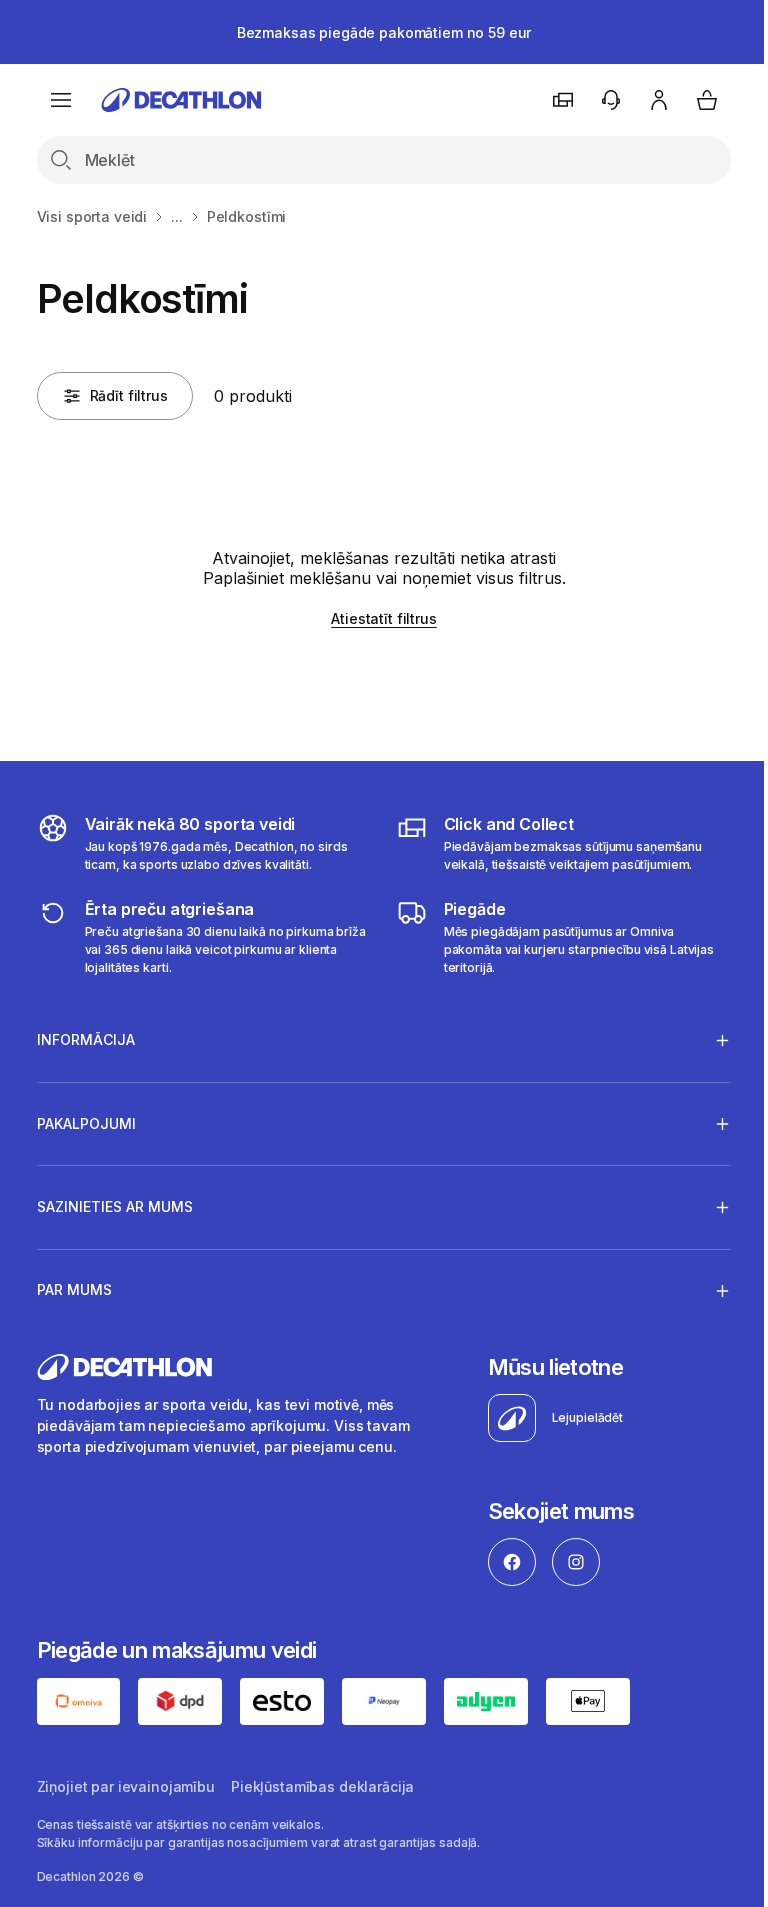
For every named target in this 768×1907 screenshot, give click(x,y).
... (177, 216)
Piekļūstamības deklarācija (322, 1785)
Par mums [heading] (74, 1289)
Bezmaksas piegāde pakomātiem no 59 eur (384, 32)
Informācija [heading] (86, 1039)
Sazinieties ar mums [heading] (115, 1206)
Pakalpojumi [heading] (86, 1123)
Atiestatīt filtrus (383, 618)
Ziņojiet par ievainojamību (126, 1785)
